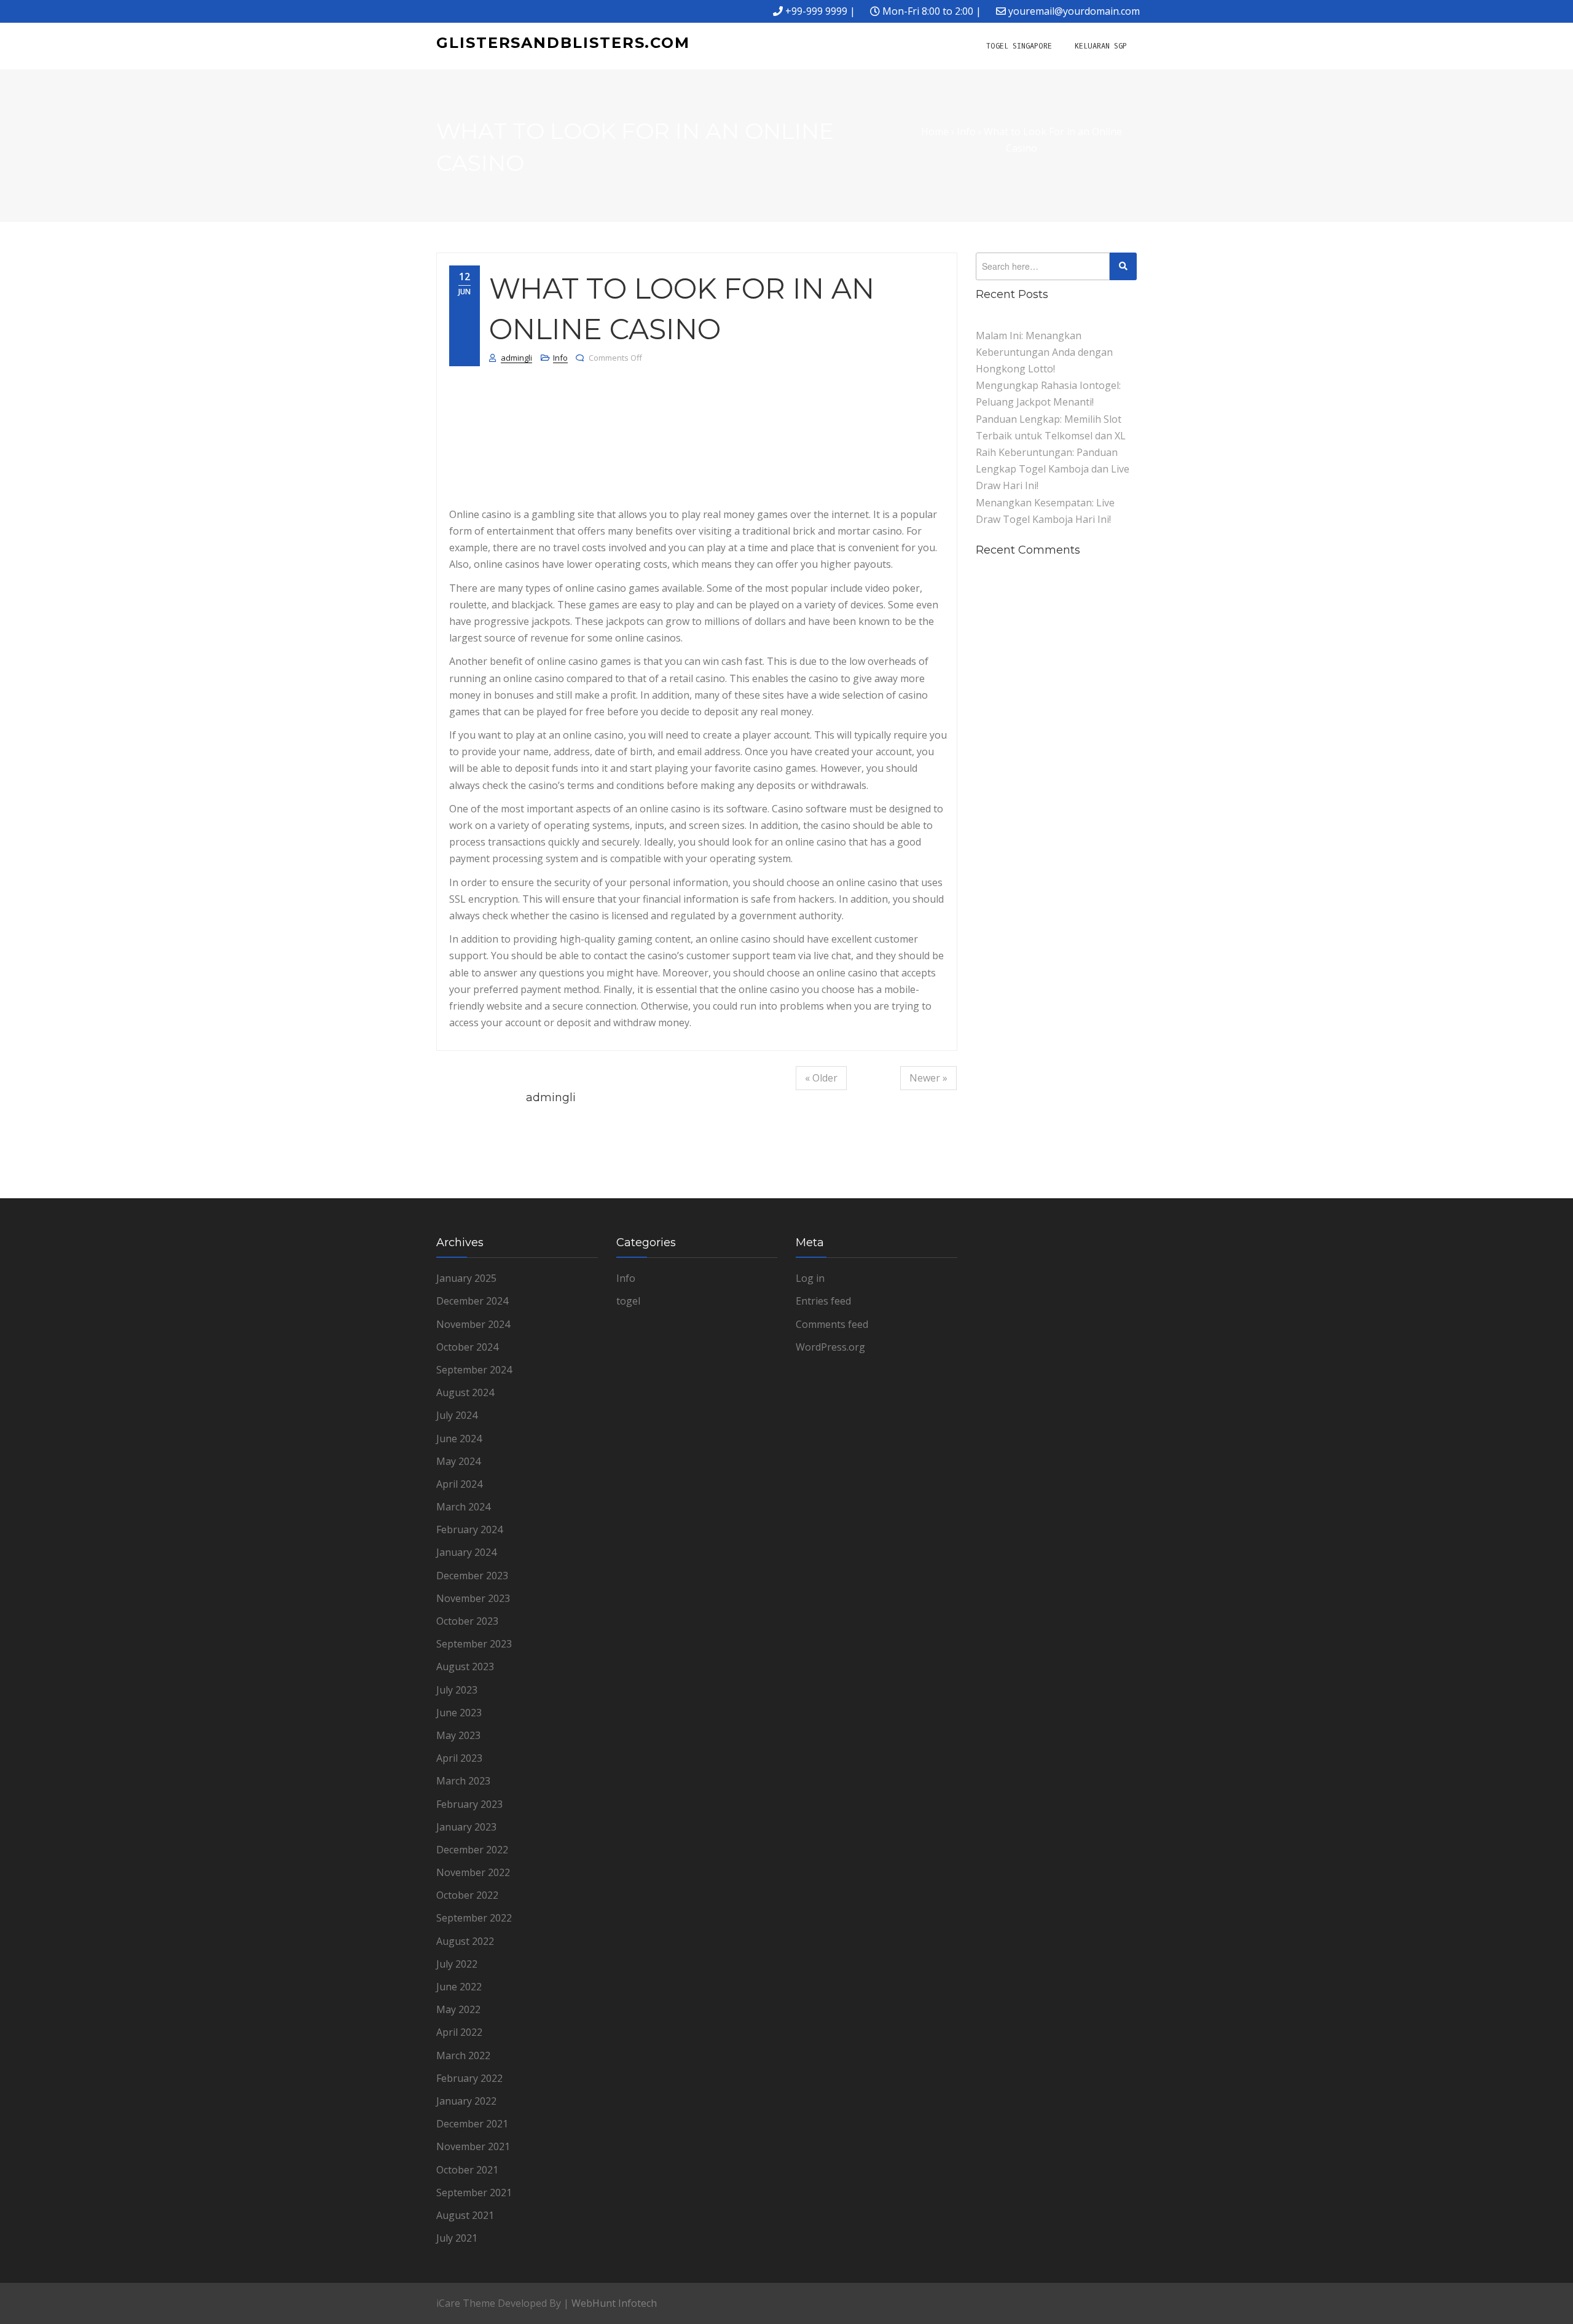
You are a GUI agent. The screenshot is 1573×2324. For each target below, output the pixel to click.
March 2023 (463, 1781)
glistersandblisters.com (563, 43)
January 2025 (466, 1278)
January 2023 (466, 1827)
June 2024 (459, 1439)
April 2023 (459, 1758)
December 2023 (472, 1576)
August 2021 (465, 2215)
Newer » (928, 1078)
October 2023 (467, 1621)
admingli (516, 358)
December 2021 (472, 2124)
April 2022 (459, 2032)
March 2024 (463, 1507)
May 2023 (458, 1735)
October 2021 (467, 2170)
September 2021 (474, 2192)
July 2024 (457, 1415)
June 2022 (459, 1987)
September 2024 (474, 1370)
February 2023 (469, 1804)
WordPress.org (830, 1347)
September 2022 (474, 1918)
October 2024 (467, 1347)
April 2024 (459, 1484)
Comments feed (832, 1324)
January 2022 (466, 2101)
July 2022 (457, 1964)
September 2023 (474, 1644)
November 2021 (473, 2146)
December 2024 (472, 1301)
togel (628, 1301)
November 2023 (473, 1598)
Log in (810, 1278)
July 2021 (457, 2238)
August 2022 (465, 1941)
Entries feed (823, 1301)
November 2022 (473, 1872)
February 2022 (469, 2078)
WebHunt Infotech (614, 2303)
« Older (821, 1078)
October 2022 (467, 1895)
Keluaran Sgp (1101, 46)
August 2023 (465, 1666)
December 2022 (472, 1850)
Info (560, 358)
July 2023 (457, 1690)
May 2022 (458, 2009)
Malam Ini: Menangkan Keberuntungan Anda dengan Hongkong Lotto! (1044, 352)
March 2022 (463, 2055)
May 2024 (458, 1461)
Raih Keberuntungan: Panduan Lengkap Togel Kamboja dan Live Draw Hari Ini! (1053, 469)
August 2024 (465, 1392)
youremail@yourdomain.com (1074, 11)
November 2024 (473, 1324)
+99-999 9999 (816, 11)
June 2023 (459, 1713)
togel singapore (1019, 46)
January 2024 (466, 1552)
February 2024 (469, 1529)
